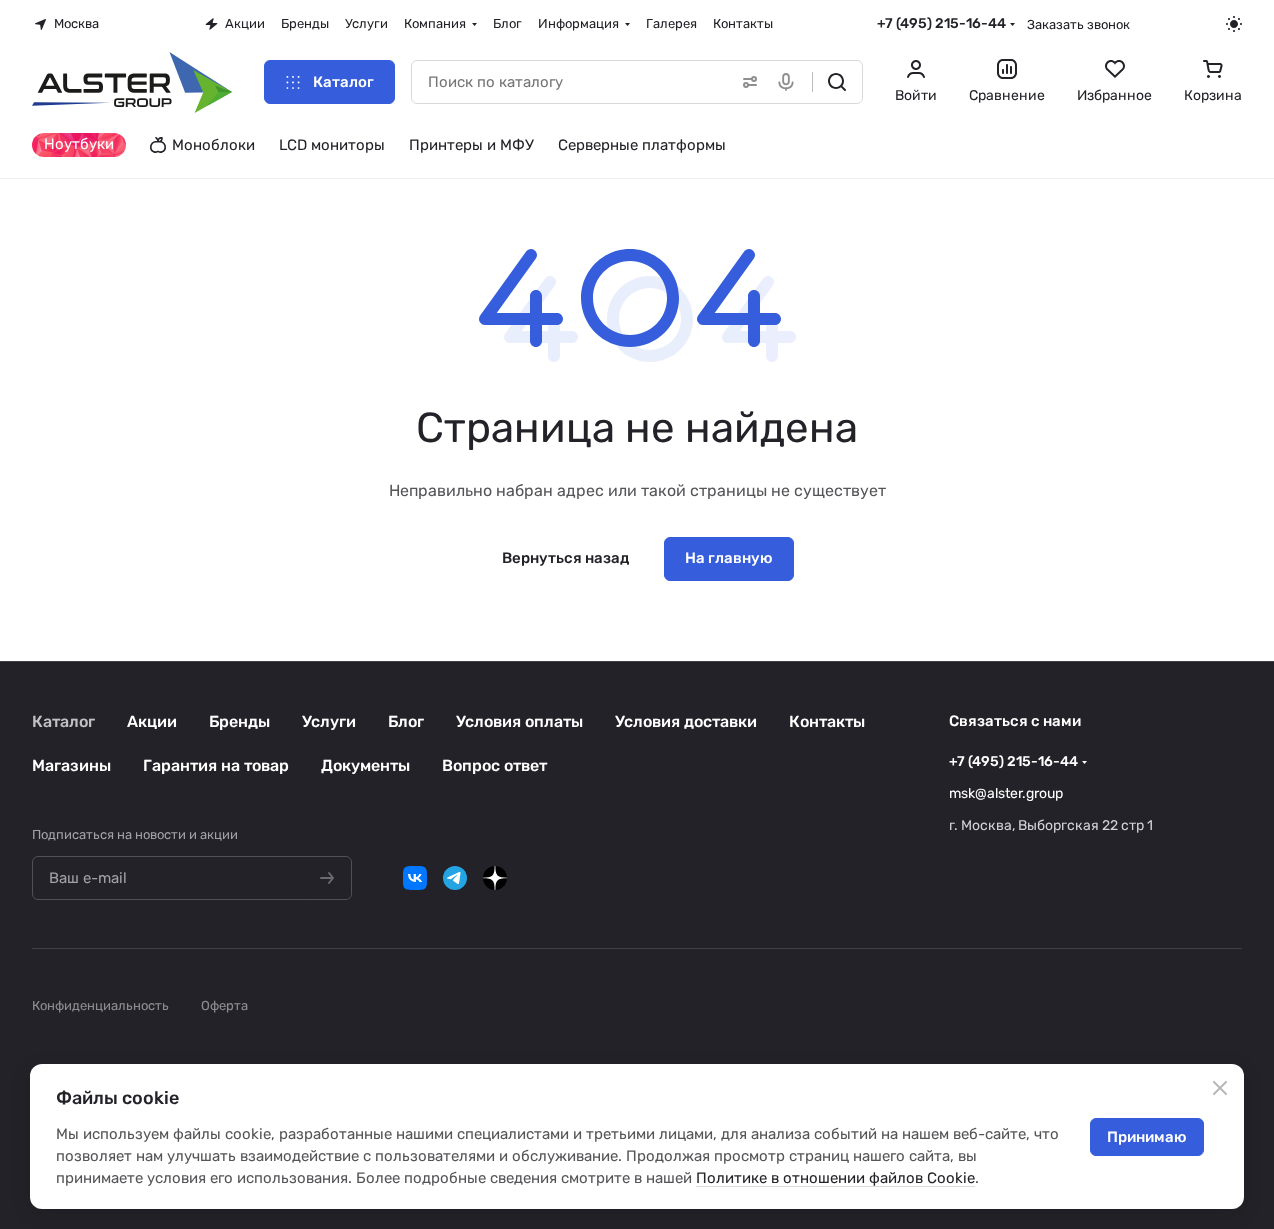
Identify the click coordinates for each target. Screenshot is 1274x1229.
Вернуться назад (565, 558)
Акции (152, 721)
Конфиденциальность (100, 1005)
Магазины (71, 765)
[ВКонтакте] (415, 878)
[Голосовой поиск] (790, 82)
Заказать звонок (1078, 24)
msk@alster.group (1006, 793)
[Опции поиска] (746, 82)
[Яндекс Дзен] (495, 878)
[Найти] (837, 82)
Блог (406, 721)
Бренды (239, 721)
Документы (365, 765)
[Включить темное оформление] (1234, 24)
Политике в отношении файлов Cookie (835, 1178)
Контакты (827, 721)
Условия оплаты (519, 721)
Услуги (329, 721)
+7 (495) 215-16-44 (941, 23)
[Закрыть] (1220, 1088)
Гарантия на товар (216, 765)
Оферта (224, 1005)
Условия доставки (686, 721)
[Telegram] (455, 878)
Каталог (63, 721)
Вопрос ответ (494, 765)
